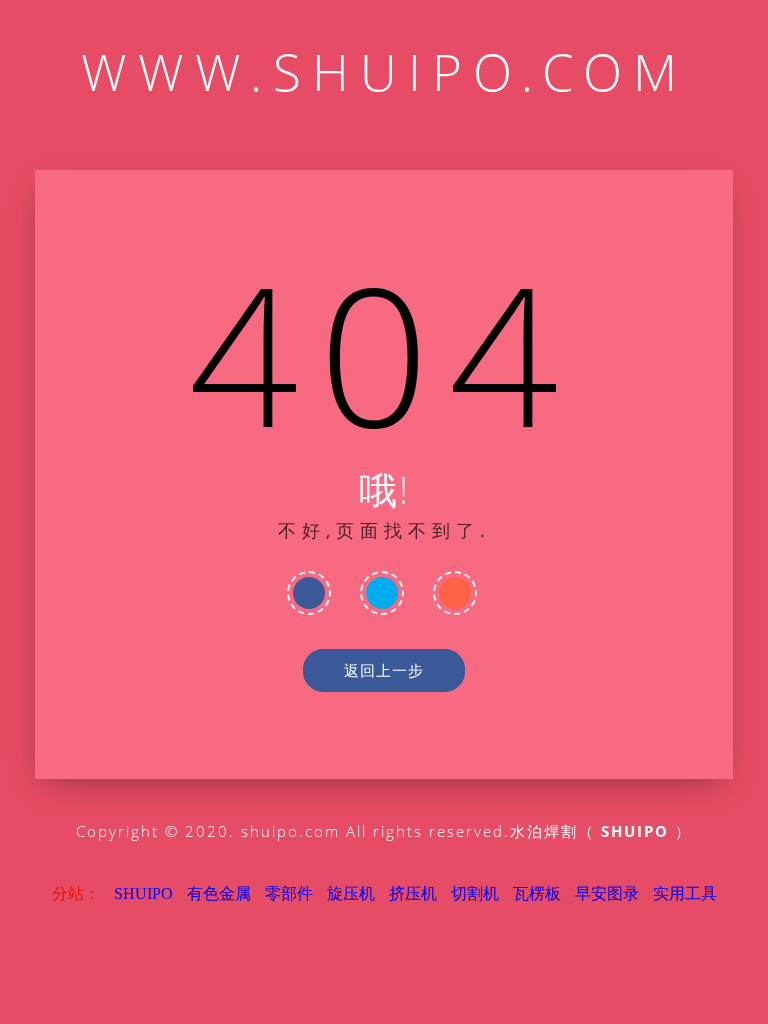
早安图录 (607, 893)
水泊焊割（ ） (601, 831)
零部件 (289, 893)
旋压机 (351, 893)
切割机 (475, 893)
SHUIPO (143, 893)
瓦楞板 (537, 893)
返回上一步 (384, 670)
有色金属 (219, 893)
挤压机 (413, 893)
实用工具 (685, 893)
